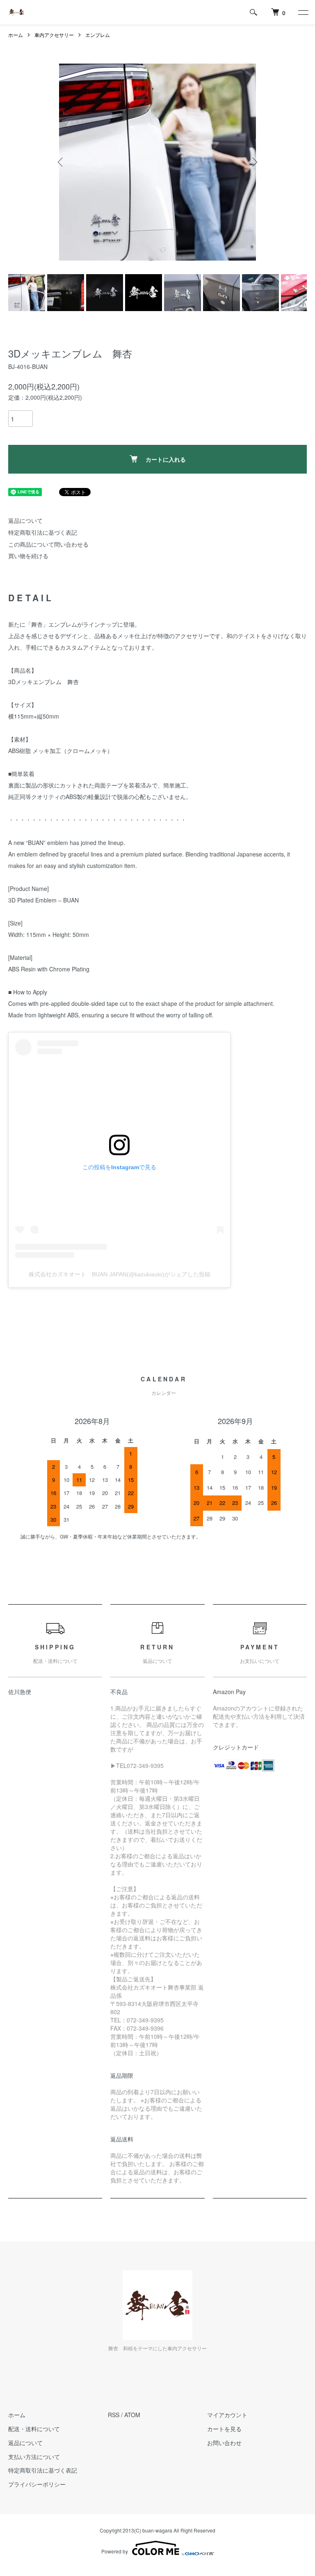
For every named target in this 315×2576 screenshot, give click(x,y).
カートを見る (224, 2429)
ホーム (16, 35)
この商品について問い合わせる (48, 544)
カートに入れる (166, 459)
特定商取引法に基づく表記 (43, 532)
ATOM (132, 2415)
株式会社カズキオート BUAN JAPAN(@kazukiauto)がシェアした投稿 (120, 1274)
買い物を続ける (28, 556)
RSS (114, 2415)
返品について (25, 520)
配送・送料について (34, 2429)
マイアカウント (227, 2415)
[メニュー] (303, 12)
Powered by (115, 2551)
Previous (61, 162)
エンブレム (98, 35)
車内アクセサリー (54, 35)
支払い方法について (34, 2457)
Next (254, 162)
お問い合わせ (224, 2443)
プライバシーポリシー (37, 2484)
